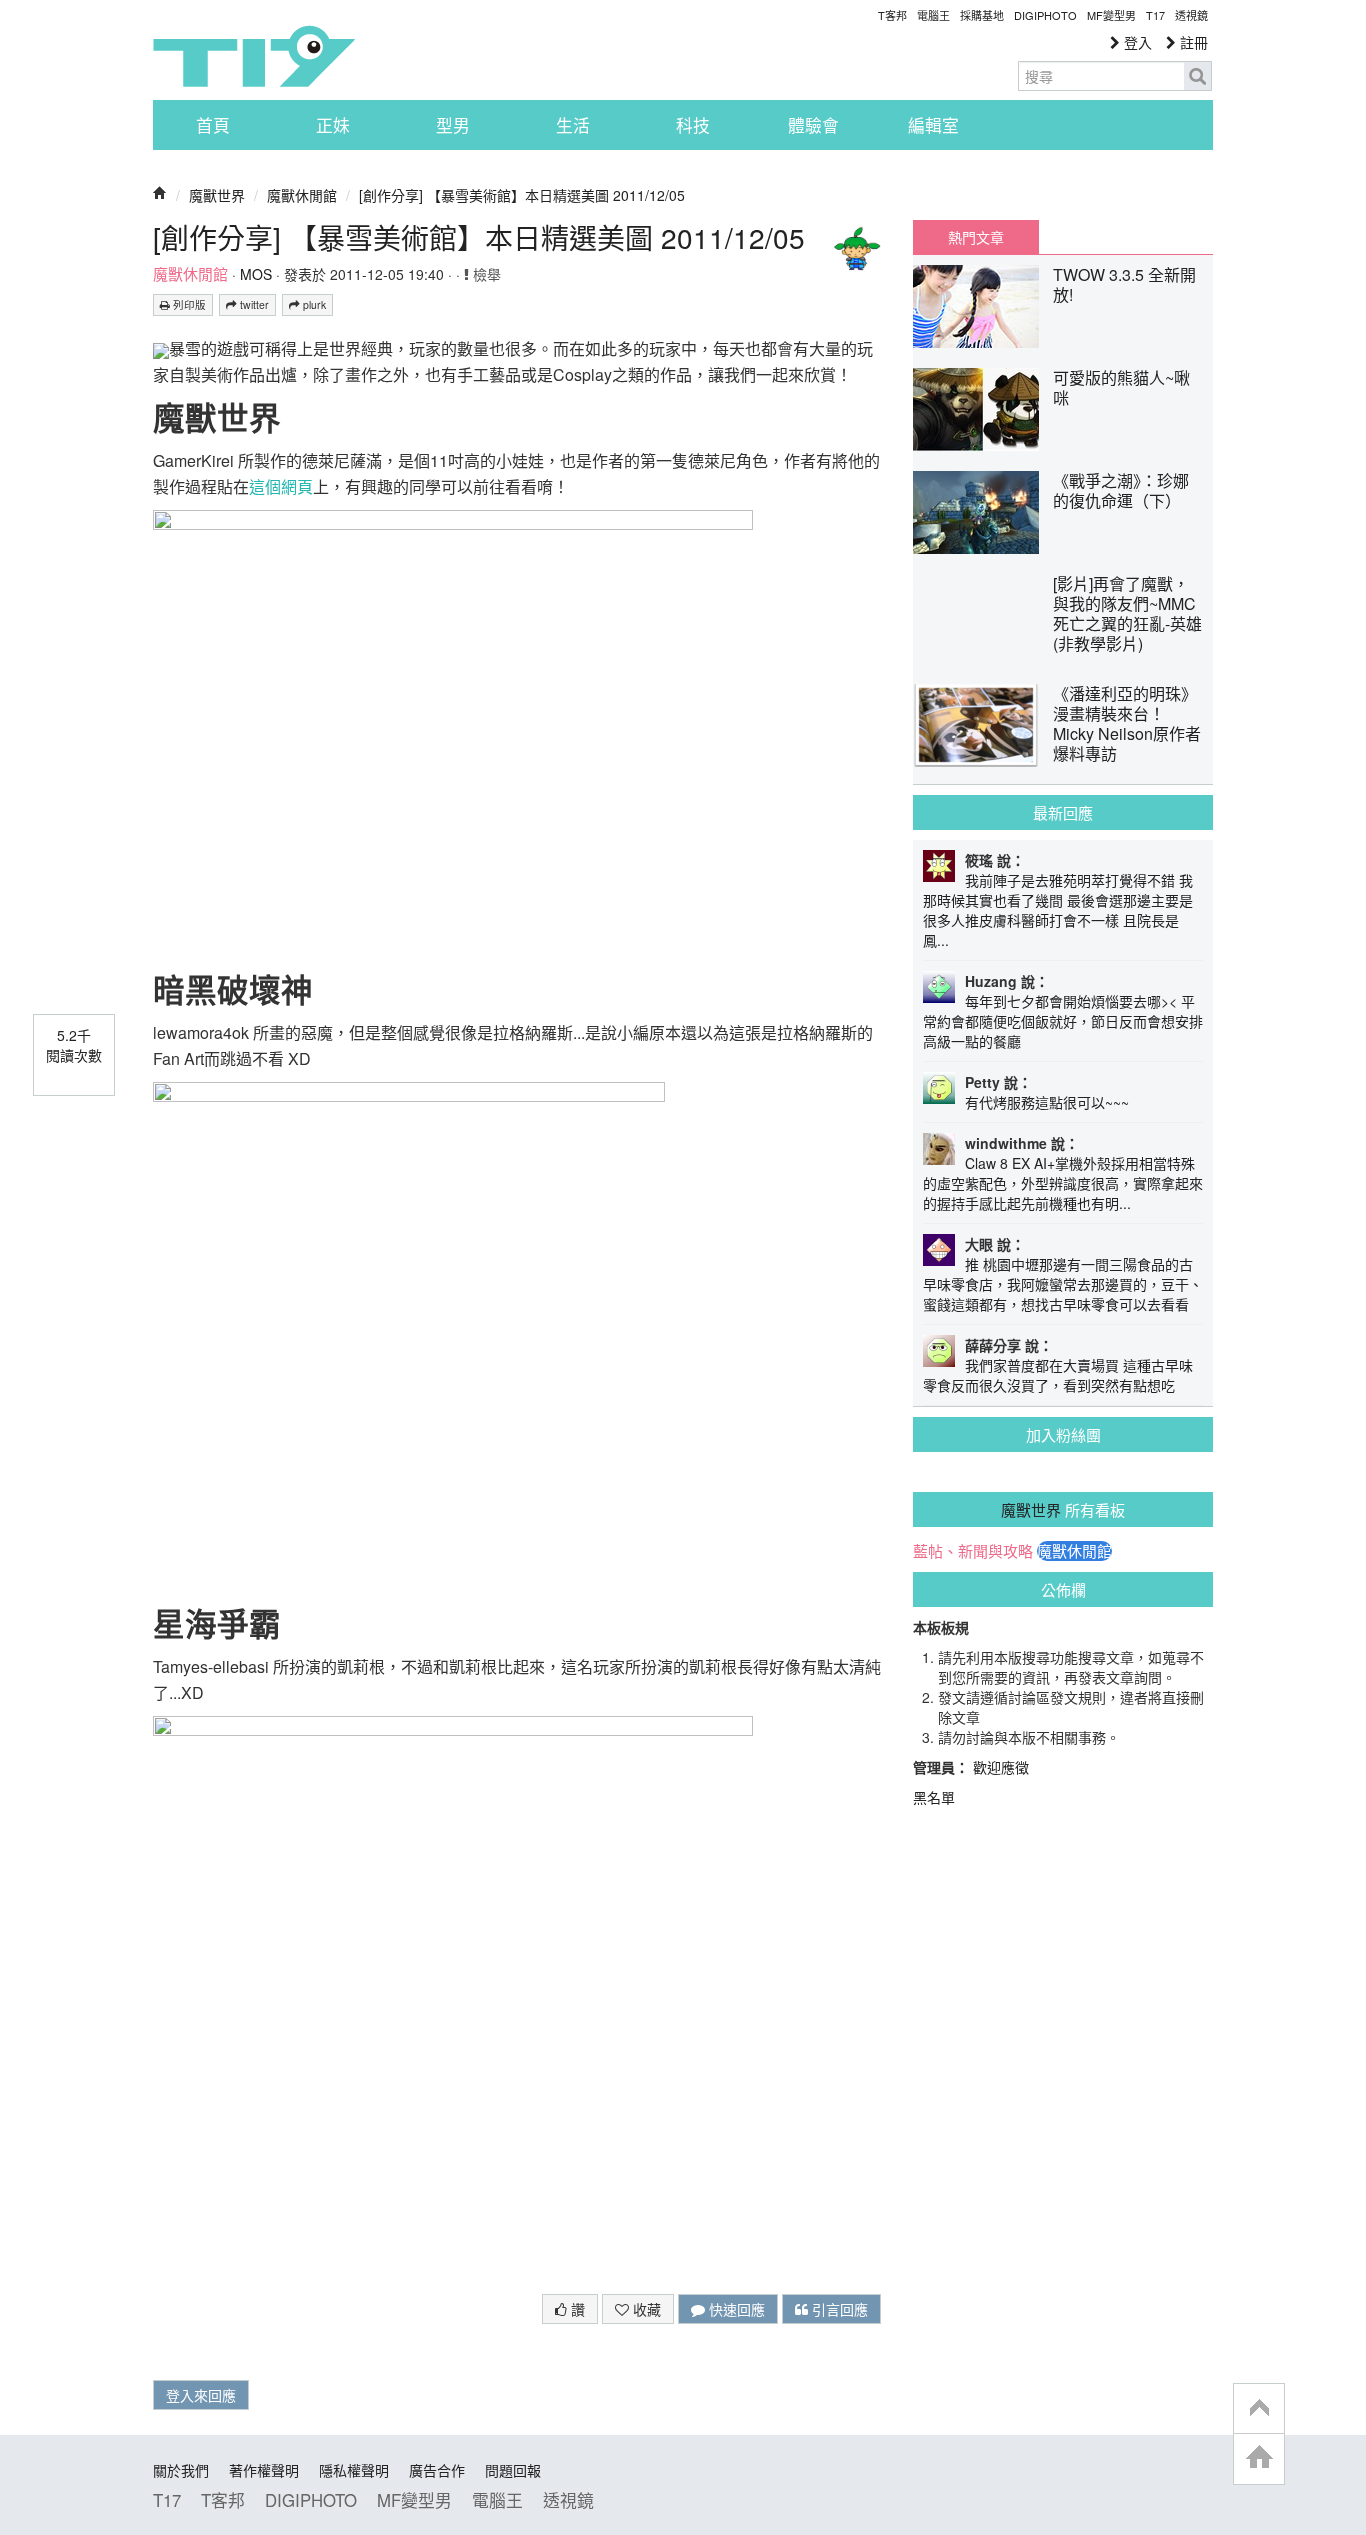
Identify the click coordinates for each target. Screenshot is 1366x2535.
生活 (573, 125)
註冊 (1192, 42)
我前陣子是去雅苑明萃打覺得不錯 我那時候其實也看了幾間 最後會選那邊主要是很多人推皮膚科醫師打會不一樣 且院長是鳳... (1058, 910)
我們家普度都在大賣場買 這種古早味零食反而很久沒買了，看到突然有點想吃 (1058, 1375)
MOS (256, 274)
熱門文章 (976, 237)
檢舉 (485, 274)
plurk (313, 304)
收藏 (645, 2309)
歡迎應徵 (1001, 1767)
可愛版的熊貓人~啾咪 (1121, 387)
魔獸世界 (217, 195)
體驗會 (813, 125)
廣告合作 (437, 2470)
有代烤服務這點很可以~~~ (1047, 1102)
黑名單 (934, 1797)
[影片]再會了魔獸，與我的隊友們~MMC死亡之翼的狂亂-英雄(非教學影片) (1127, 613)
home (1259, 2458)
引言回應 (838, 2309)
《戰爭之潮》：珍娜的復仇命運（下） (1121, 490)
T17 (254, 56)
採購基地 (982, 15)
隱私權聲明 (354, 2470)
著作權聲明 (264, 2470)
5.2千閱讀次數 (74, 1045)
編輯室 (933, 125)
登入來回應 (201, 2395)
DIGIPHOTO (1045, 15)
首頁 (213, 125)
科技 (693, 125)
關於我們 (181, 2470)
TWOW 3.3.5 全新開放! (1124, 284)
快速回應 (735, 2309)
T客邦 (892, 15)
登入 (1136, 42)
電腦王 (933, 15)
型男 (453, 125)
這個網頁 (281, 486)
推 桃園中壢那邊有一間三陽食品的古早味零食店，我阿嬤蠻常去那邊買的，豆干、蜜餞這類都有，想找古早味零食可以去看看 (1063, 1284)
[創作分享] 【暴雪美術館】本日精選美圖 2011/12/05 (522, 195)
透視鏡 (1191, 15)
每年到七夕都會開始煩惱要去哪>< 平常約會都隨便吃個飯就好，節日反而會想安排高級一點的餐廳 (1063, 1021)
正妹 (333, 125)
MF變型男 (1111, 15)
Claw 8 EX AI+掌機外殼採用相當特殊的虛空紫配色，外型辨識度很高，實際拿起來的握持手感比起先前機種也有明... (1063, 1183)
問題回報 (513, 2470)
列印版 (188, 304)
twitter (253, 304)
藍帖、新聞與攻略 (973, 1551)
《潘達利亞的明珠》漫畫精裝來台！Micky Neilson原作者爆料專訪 (1127, 723)
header (1259, 2409)
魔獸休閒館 (302, 195)
